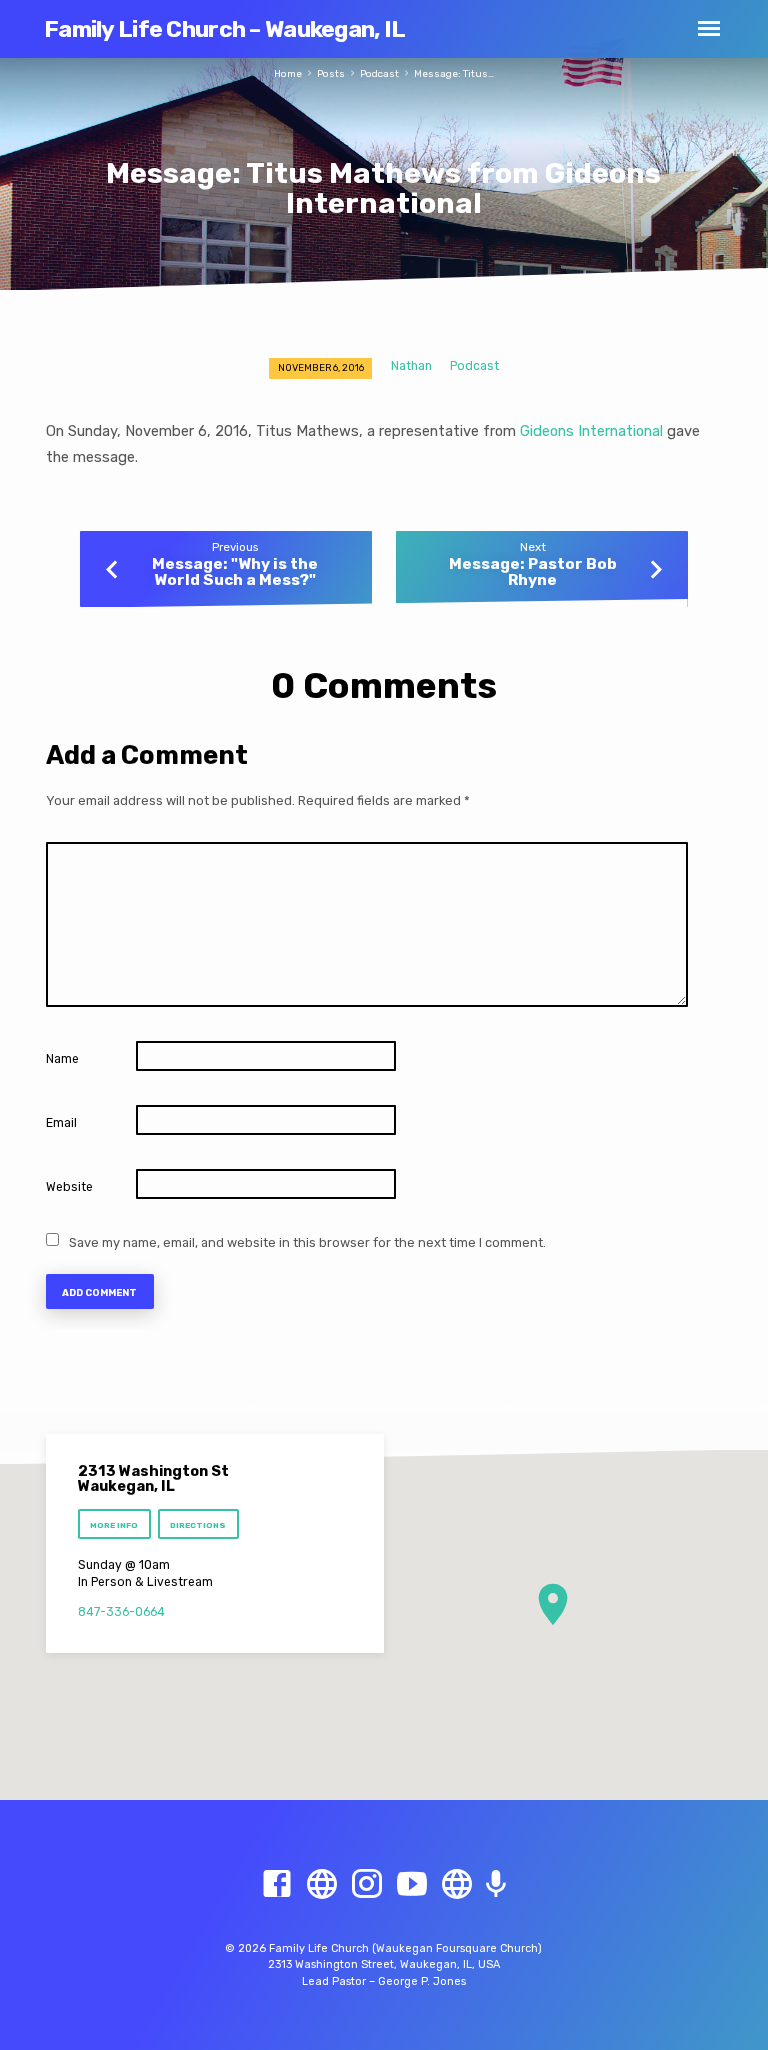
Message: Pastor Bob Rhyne (533, 572)
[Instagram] (367, 1884)
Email (61, 1123)
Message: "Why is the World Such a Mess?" (235, 572)
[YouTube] (412, 1884)
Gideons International (591, 431)
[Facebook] (277, 1884)
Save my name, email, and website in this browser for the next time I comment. (307, 1242)
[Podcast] (496, 1885)
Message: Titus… (454, 73)
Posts (331, 73)
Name (62, 1059)
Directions (199, 1525)
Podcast (379, 73)
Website (69, 1187)
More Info (114, 1525)
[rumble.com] (322, 1884)
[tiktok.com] (457, 1884)
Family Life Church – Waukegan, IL (224, 29)
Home (288, 73)
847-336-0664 (121, 1612)
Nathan (411, 366)
